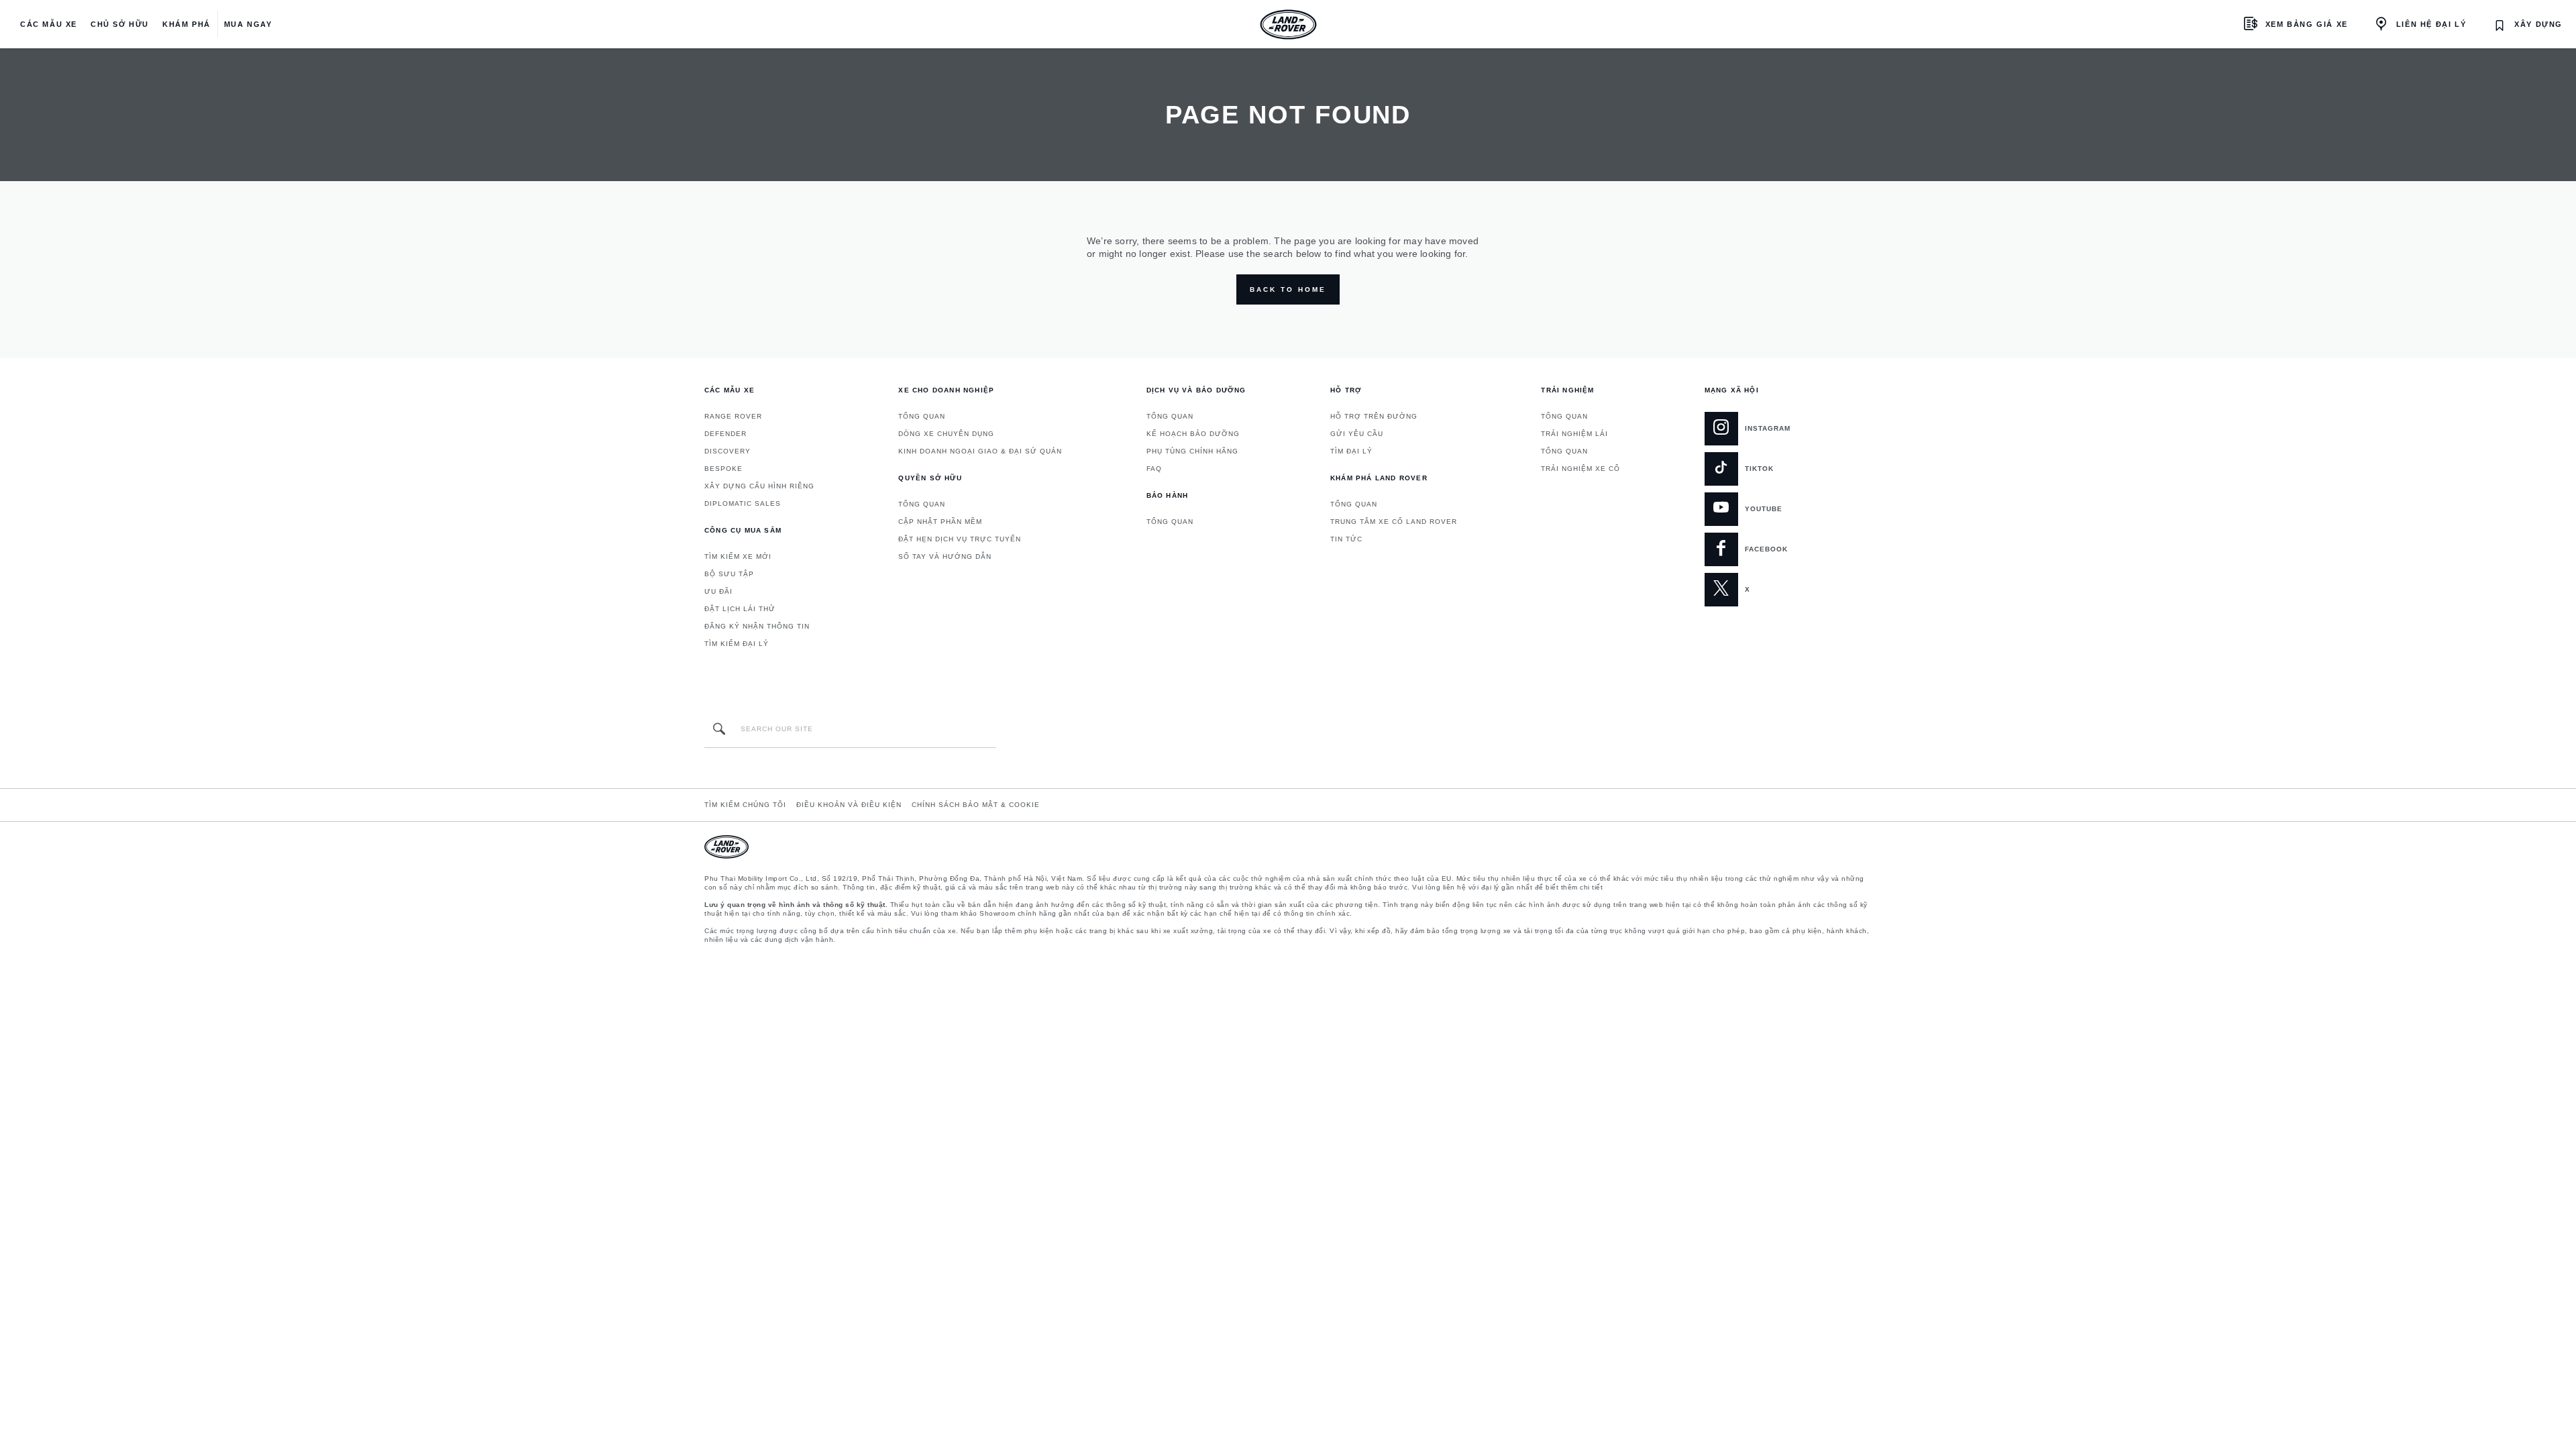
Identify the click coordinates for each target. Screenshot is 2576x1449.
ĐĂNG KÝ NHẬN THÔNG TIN (757, 626)
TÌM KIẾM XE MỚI (738, 556)
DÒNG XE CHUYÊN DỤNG (946, 434)
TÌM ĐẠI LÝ (1351, 451)
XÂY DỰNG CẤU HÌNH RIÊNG (759, 486)
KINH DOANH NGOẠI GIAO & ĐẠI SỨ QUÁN (980, 451)
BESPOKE (723, 469)
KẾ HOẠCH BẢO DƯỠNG (1193, 434)
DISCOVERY (728, 451)
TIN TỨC (1346, 539)
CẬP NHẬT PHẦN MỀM (940, 522)
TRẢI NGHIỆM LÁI (1574, 434)
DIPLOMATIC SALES (743, 503)
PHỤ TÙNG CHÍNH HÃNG (1192, 451)
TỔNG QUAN (922, 416)
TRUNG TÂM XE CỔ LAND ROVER (1394, 522)
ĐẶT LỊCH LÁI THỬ (740, 609)
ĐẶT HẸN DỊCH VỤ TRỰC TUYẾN (960, 539)
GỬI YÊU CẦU (1357, 434)
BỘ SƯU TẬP (729, 574)
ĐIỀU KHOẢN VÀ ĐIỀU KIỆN (849, 805)
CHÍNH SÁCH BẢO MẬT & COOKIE (976, 805)
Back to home (1288, 289)
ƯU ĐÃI (718, 591)
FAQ (1154, 469)
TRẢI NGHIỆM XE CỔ (1580, 469)
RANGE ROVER (733, 416)
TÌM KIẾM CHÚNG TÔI (745, 805)
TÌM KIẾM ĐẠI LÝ (737, 644)
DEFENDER (726, 434)
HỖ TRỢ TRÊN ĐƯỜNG (1374, 416)
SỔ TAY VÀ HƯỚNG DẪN (945, 556)
